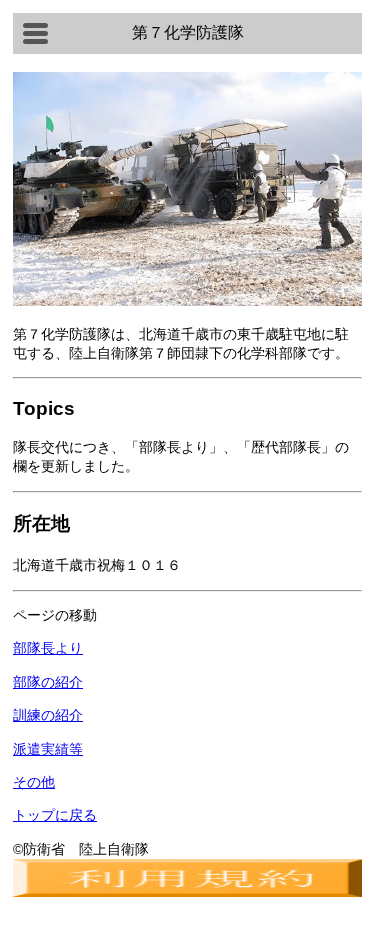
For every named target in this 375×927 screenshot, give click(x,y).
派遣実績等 (48, 749)
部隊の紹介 (48, 682)
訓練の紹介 (48, 715)
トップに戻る (55, 815)
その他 (34, 782)
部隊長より (48, 648)
